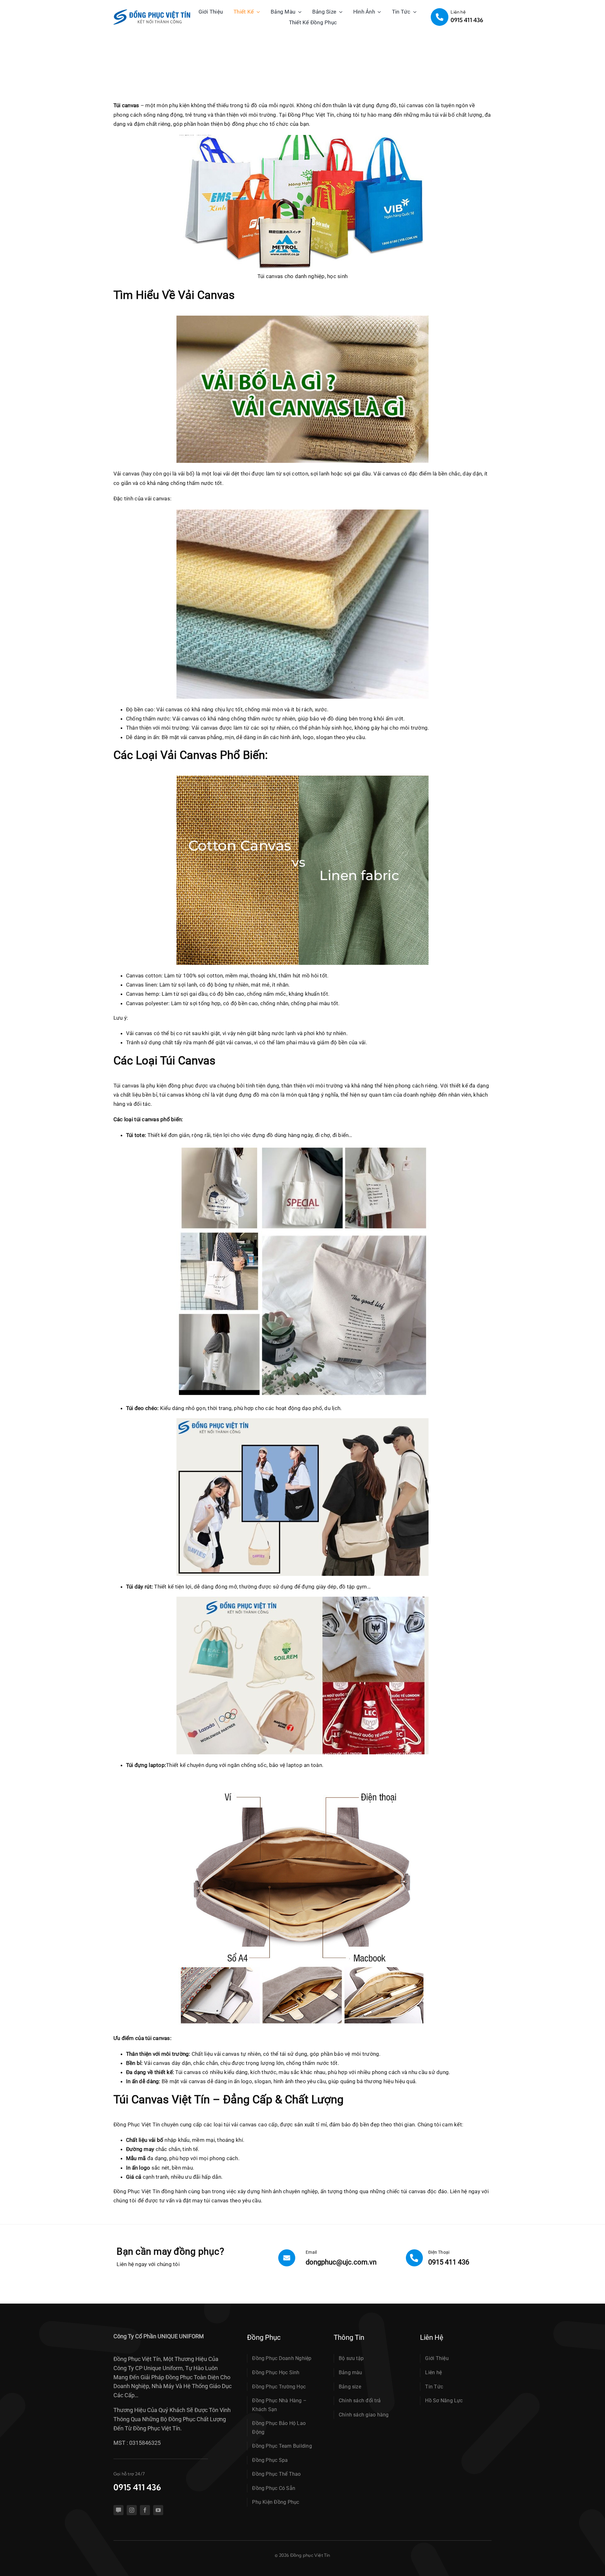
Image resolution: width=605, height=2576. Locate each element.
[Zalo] (118, 2510)
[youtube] (158, 2510)
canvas (176, 1095)
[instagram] (132, 2510)
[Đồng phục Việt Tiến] (152, 12)
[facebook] (145, 2510)
